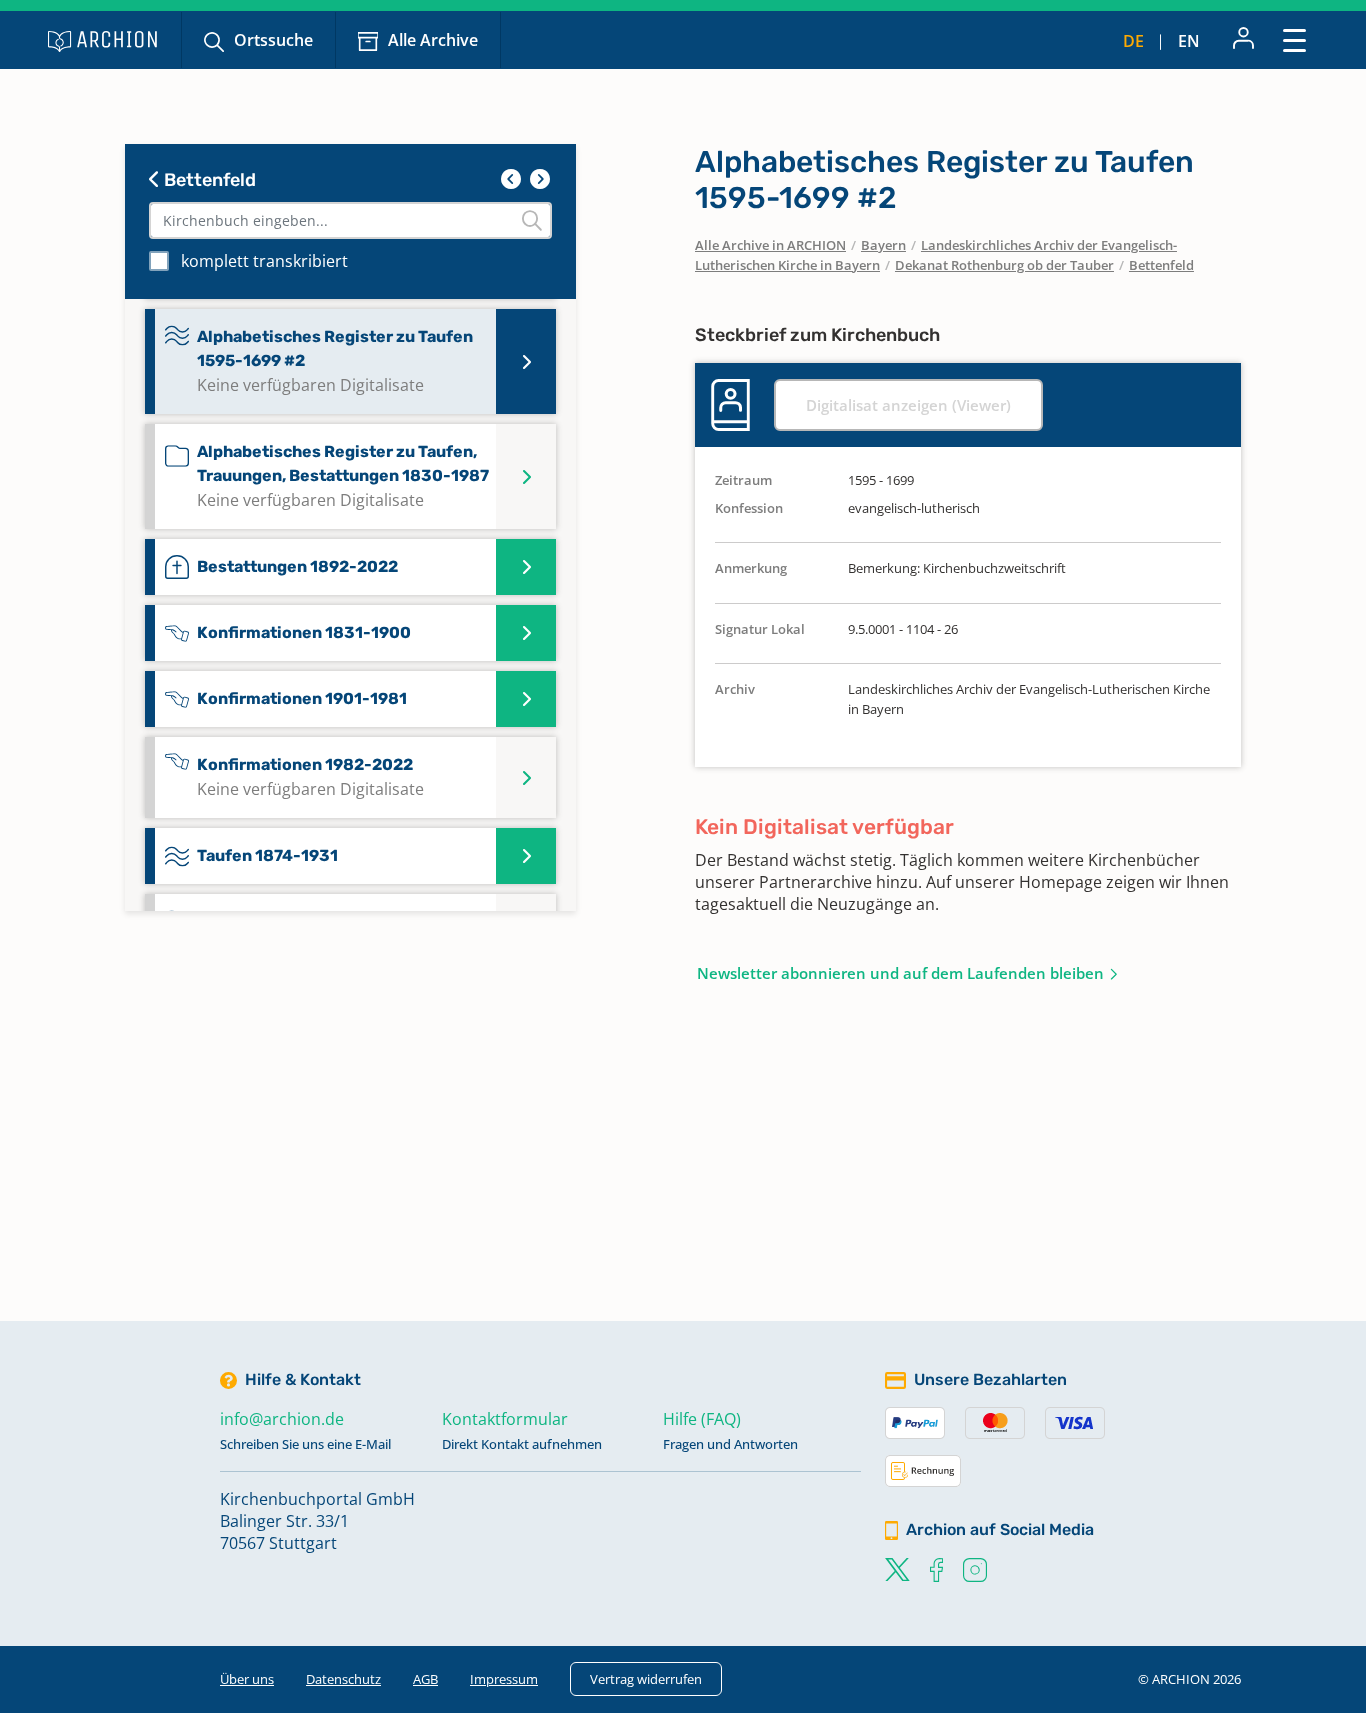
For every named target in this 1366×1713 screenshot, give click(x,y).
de (1133, 41)
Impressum (504, 1679)
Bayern (883, 245)
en (1189, 41)
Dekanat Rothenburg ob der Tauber (1004, 265)
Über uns (247, 1679)
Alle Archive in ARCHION (770, 245)
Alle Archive (433, 40)
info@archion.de (282, 1419)
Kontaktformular (505, 1419)
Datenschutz (343, 1679)
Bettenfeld (208, 180)
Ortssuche (273, 40)
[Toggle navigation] (1294, 39)
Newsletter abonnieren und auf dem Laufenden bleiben (900, 973)
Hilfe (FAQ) (702, 1419)
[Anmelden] (1243, 40)
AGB (425, 1679)
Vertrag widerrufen (646, 1679)
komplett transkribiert (264, 261)
